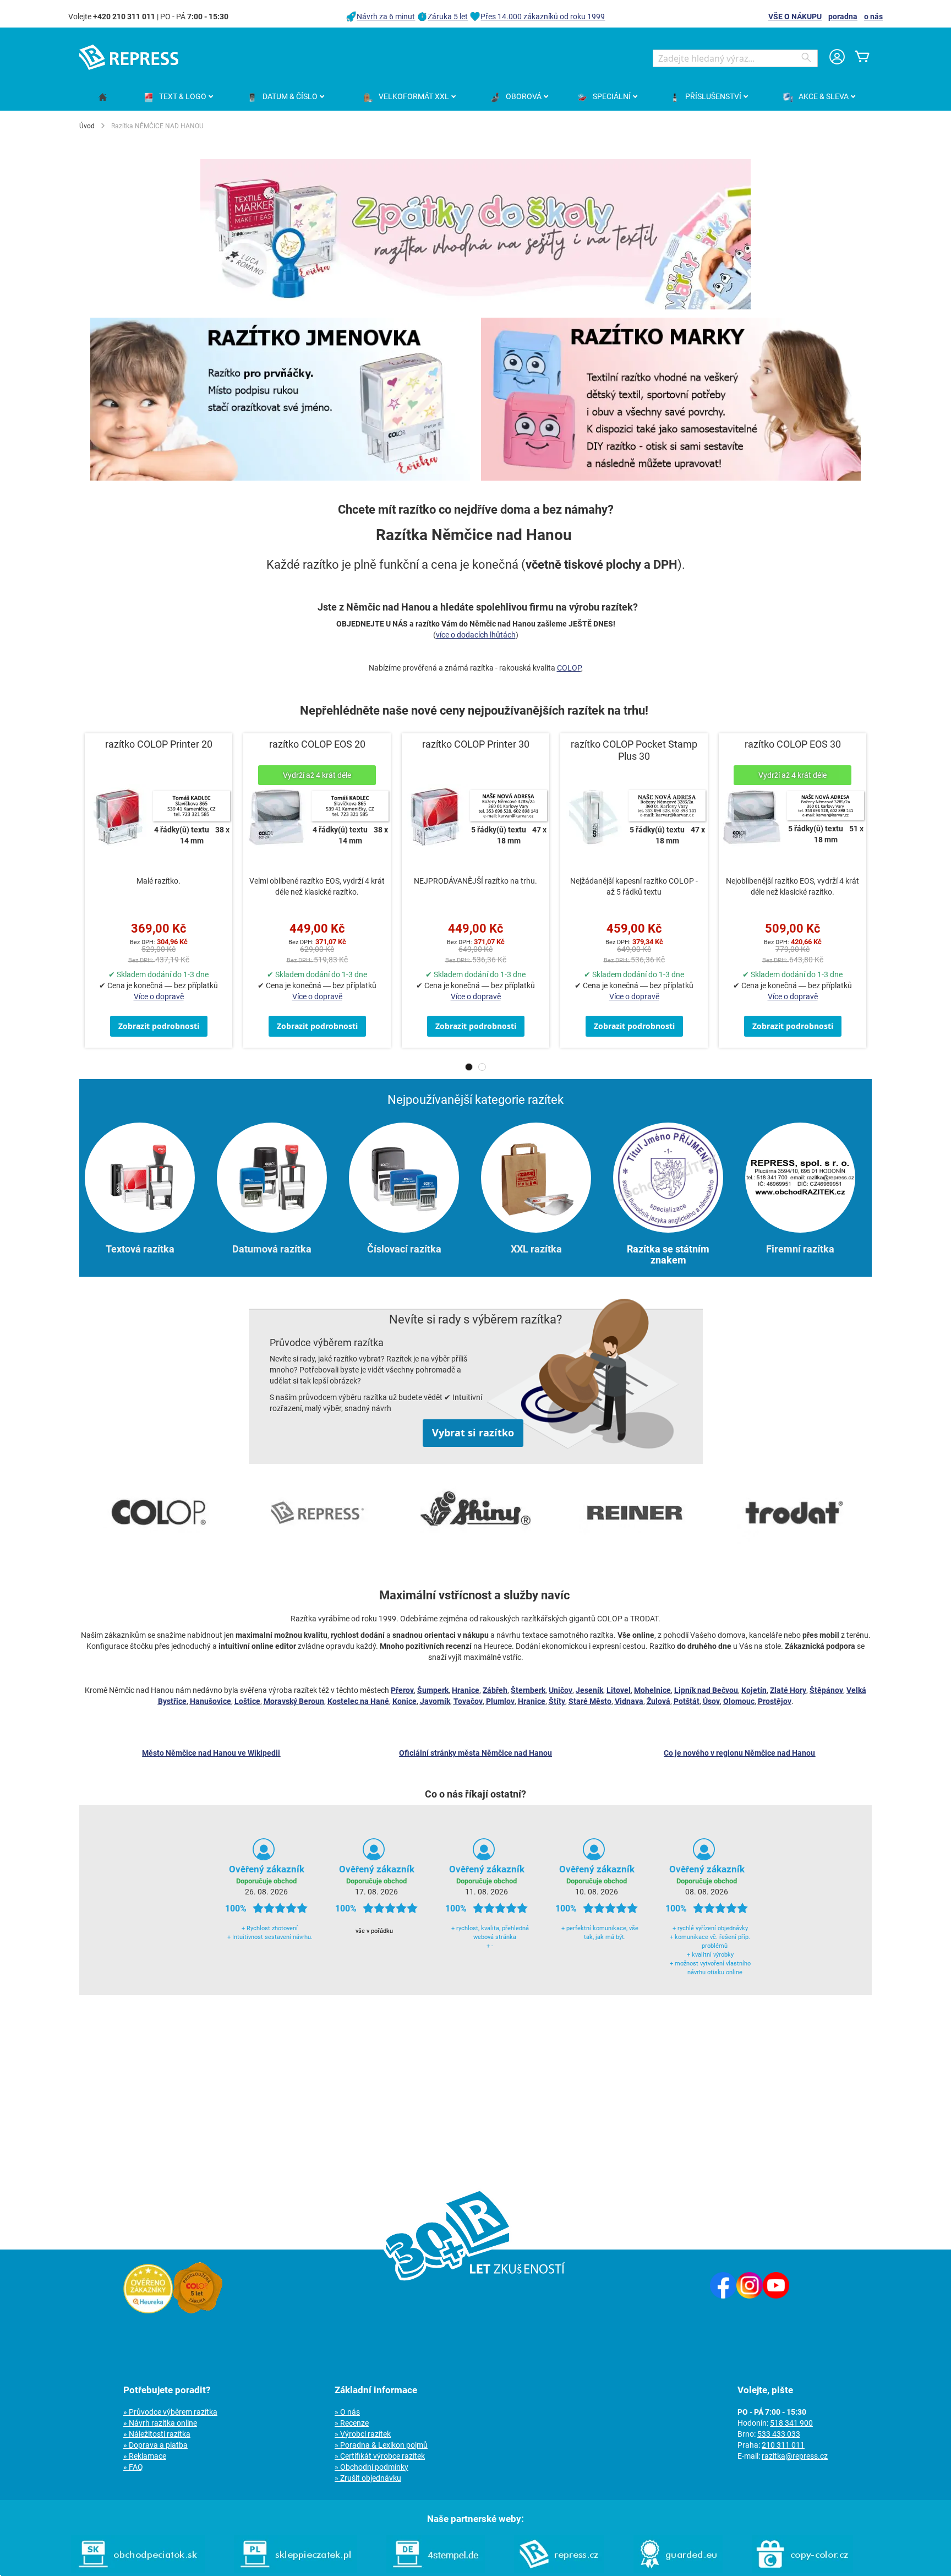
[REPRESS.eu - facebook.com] (723, 2296)
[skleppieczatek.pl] (296, 2570)
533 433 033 (779, 2434)
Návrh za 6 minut (386, 17)
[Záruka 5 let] (198, 2311)
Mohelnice (652, 1690)
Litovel (619, 1690)
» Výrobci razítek (363, 2434)
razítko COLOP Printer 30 (476, 744)
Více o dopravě (159, 996)
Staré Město (590, 1701)
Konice (405, 1701)
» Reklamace (145, 2456)
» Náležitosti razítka (157, 2434)
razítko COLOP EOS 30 (793, 744)
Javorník (435, 1701)
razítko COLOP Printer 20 (159, 744)
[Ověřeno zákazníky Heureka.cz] (148, 2311)
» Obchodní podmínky (371, 2467)
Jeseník (589, 1690)
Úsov (711, 1701)
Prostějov (775, 1701)
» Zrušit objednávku (368, 2478)
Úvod (87, 126)
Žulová (658, 1701)
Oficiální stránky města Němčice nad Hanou (475, 1753)
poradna (843, 17)
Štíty (557, 1701)
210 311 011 (783, 2445)
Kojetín (754, 1690)
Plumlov (500, 1701)
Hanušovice (211, 1701)
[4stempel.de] (436, 2570)
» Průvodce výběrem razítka (170, 2412)
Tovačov (468, 1701)
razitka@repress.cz (795, 2456)
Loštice (247, 1701)
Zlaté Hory (788, 1690)
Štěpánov (826, 1690)
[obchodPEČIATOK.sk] (138, 2570)
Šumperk (433, 1690)
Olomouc (739, 1701)
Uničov (561, 1690)
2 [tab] (482, 1067)
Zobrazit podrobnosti (159, 1026)
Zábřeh (495, 1690)
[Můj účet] (837, 58)
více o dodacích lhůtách (476, 635)
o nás (873, 17)
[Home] (103, 98)
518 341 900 (791, 2423)
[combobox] (735, 58)
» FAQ (133, 2467)
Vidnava (629, 1701)
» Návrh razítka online (160, 2423)
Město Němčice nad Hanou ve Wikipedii (211, 1753)
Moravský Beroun (294, 1701)
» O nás (347, 2412)
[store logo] (129, 57)
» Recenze (352, 2423)
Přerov (402, 1690)
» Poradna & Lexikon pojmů (381, 2445)
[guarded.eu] (678, 2570)
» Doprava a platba (155, 2445)
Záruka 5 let (448, 17)
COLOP (569, 668)
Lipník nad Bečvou (706, 1690)
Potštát (687, 1701)
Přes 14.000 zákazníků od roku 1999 (543, 17)
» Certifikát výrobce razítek (380, 2456)
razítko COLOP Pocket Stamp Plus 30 (634, 750)
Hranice (466, 1690)
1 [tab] (469, 1067)
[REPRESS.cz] (559, 2570)
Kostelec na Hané (358, 1701)
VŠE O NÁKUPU (795, 17)
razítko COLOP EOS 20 (317, 744)
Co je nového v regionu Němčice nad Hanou (739, 1753)
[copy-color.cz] (802, 2570)
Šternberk (528, 1690)
